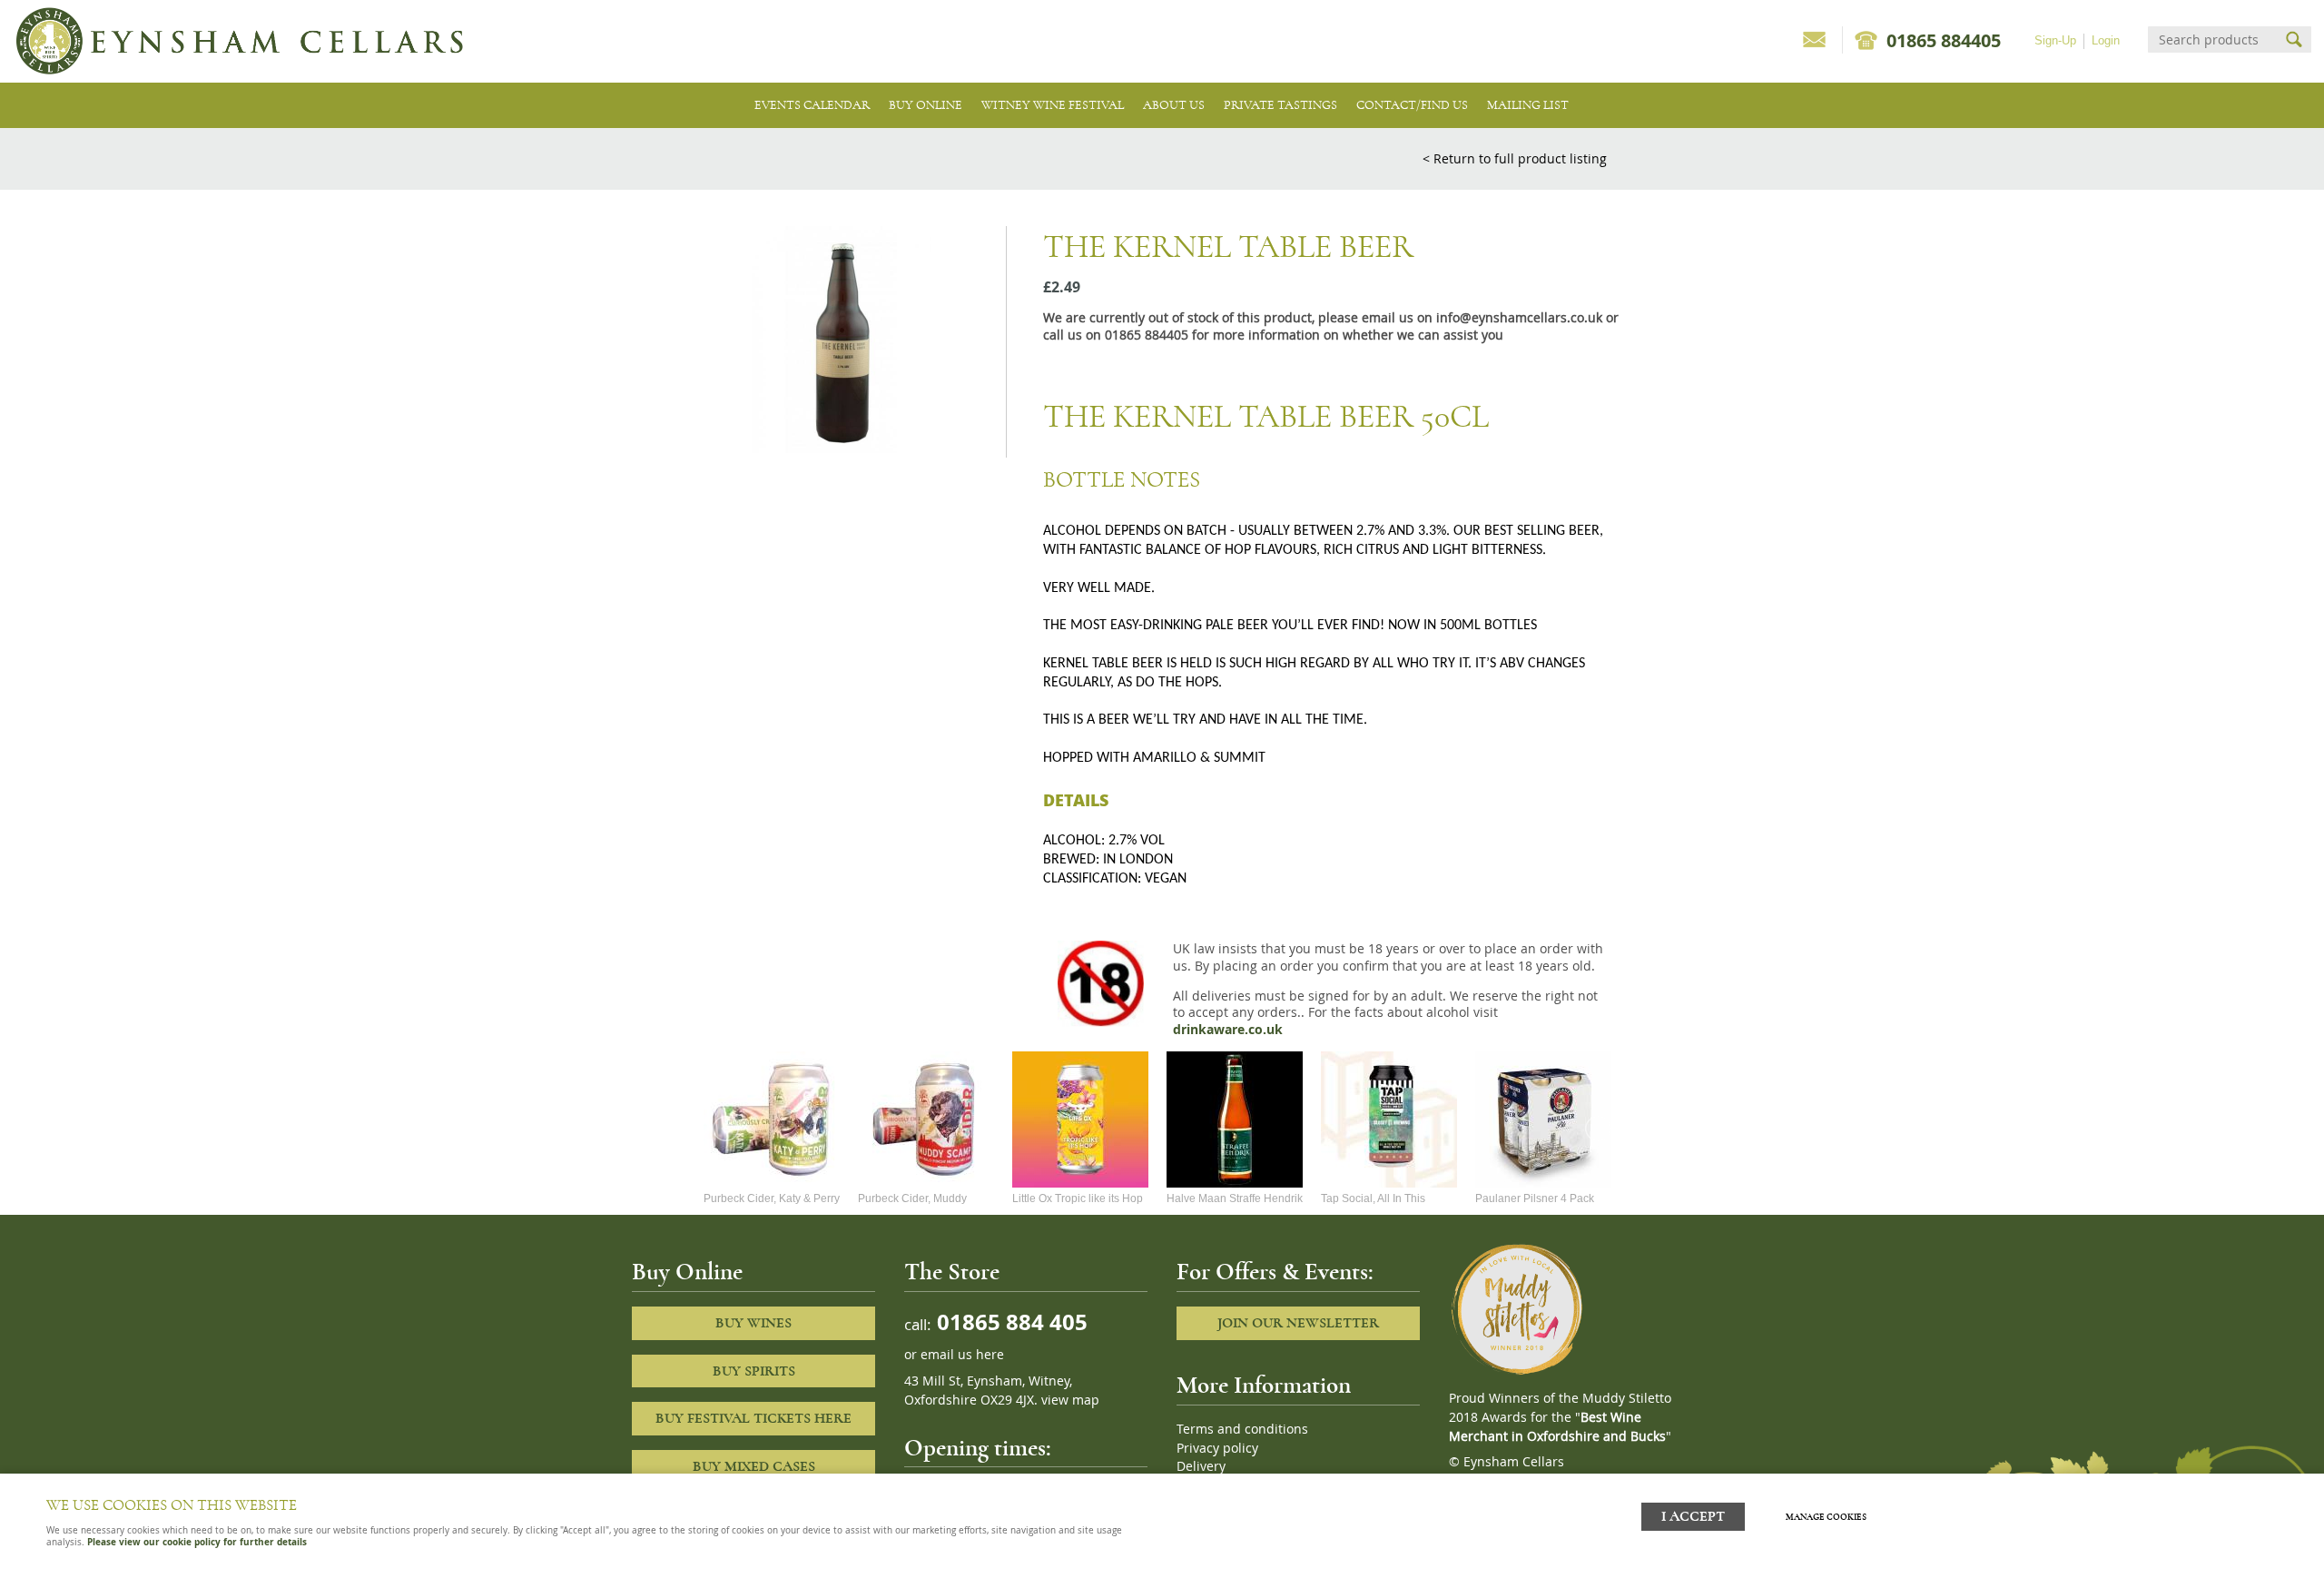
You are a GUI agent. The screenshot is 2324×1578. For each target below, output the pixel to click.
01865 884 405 (1009, 1322)
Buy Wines (753, 1323)
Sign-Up (2055, 40)
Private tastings (1280, 105)
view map (1070, 1400)
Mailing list (1528, 105)
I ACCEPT (1693, 1517)
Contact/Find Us (1412, 105)
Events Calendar (812, 105)
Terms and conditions (1242, 1429)
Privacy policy (1217, 1448)
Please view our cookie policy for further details (197, 1542)
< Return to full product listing (1515, 158)
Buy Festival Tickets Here (753, 1418)
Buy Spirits (754, 1371)
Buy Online (926, 105)
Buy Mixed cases (754, 1466)
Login (2106, 40)
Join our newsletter (1298, 1323)
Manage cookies (1826, 1517)
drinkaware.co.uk (1228, 1030)
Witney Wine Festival (1053, 105)
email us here (962, 1355)
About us (1174, 105)
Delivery (1201, 1466)
